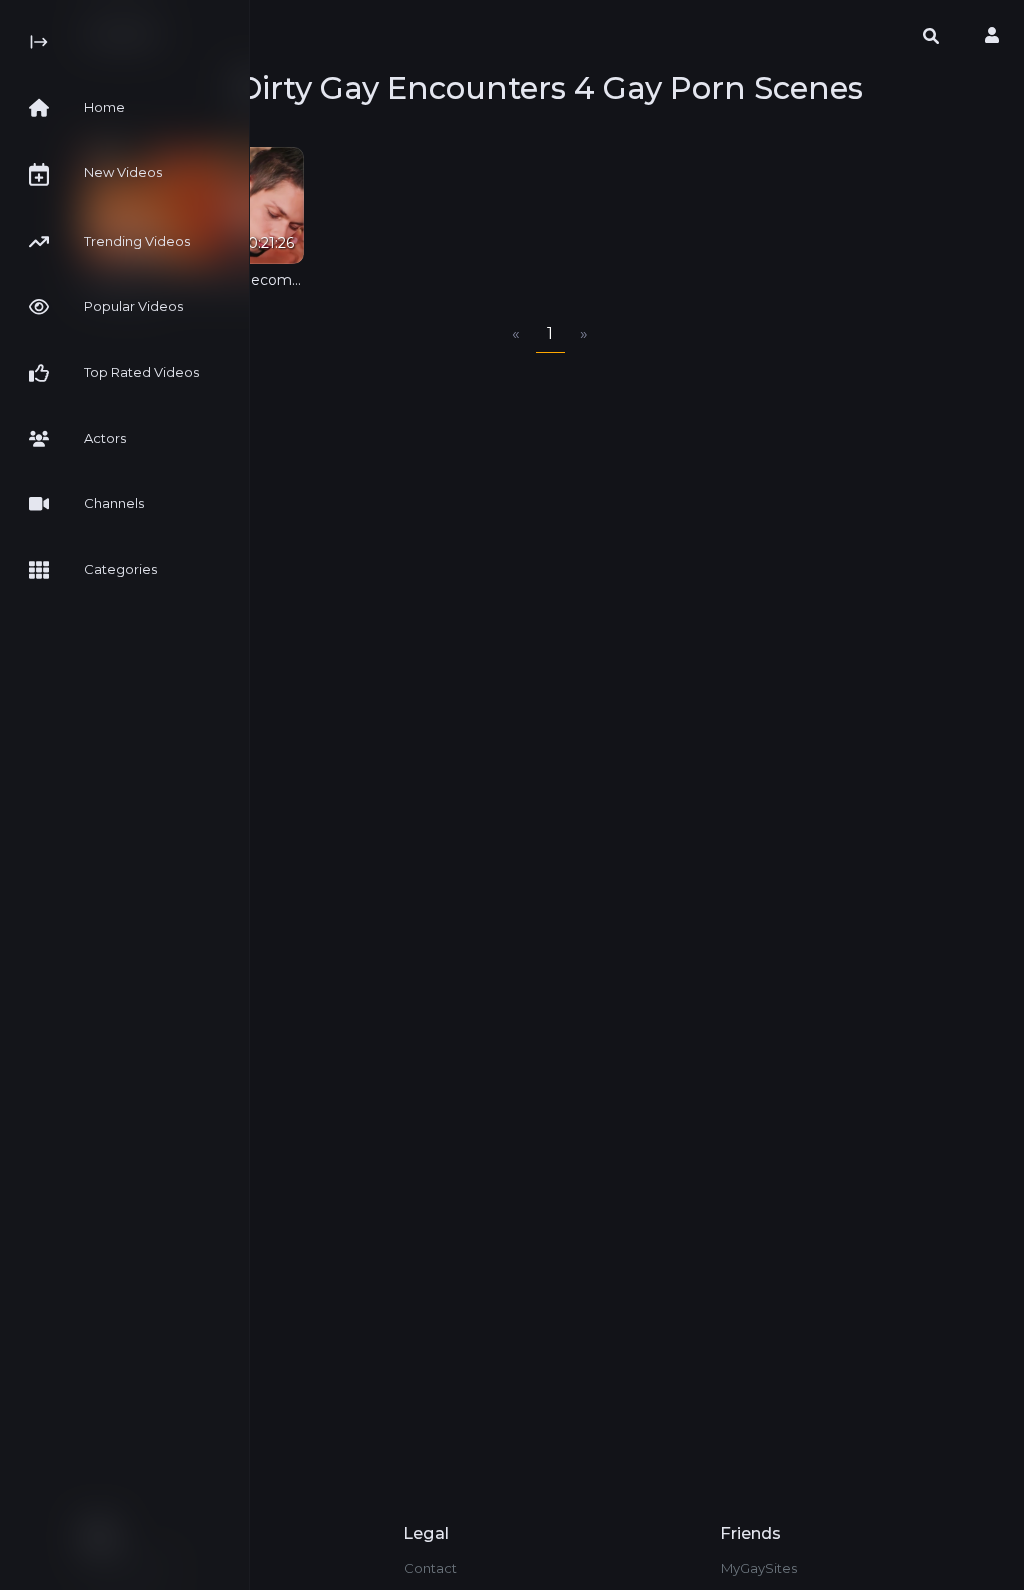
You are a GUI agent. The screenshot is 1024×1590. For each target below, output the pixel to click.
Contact (430, 1568)
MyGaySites (759, 1568)
